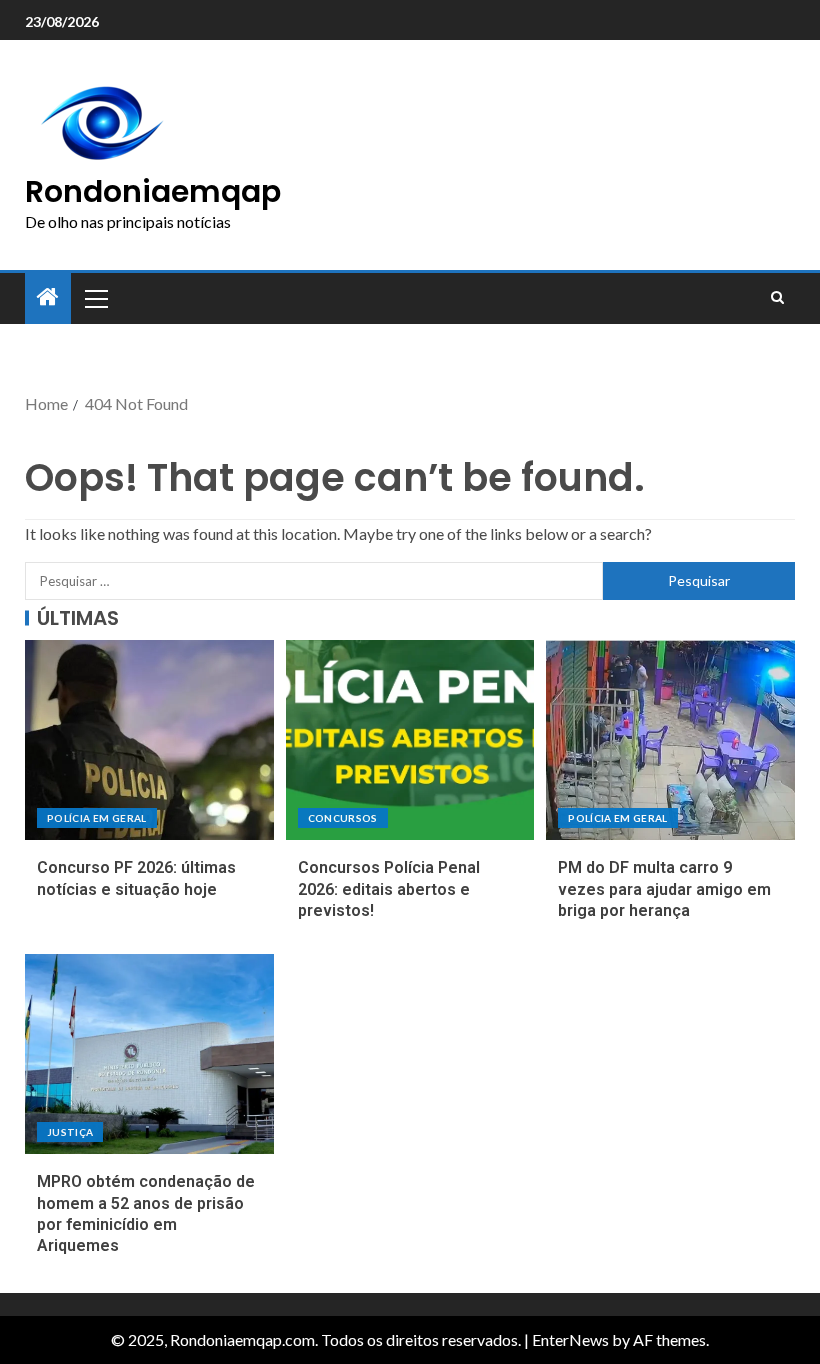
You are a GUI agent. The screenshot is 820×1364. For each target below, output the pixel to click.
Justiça (70, 1132)
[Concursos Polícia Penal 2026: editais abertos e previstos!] (410, 740)
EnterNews (570, 1339)
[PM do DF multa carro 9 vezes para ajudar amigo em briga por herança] (670, 740)
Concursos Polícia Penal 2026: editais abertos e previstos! (389, 889)
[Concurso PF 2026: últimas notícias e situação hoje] (149, 740)
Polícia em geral (97, 818)
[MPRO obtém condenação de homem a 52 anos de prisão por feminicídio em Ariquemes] (149, 1054)
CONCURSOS (343, 818)
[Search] (777, 298)
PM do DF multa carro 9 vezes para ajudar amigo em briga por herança (664, 889)
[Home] (48, 297)
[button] (95, 298)
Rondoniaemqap (153, 191)
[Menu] (95, 298)
